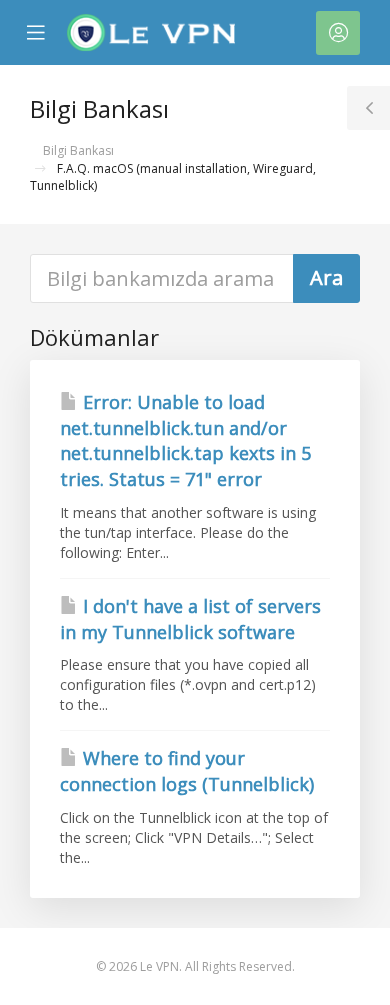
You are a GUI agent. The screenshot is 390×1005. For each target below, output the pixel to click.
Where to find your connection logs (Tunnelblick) (187, 771)
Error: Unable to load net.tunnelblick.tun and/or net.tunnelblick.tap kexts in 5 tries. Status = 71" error (185, 440)
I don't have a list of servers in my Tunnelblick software (190, 619)
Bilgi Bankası (78, 150)
